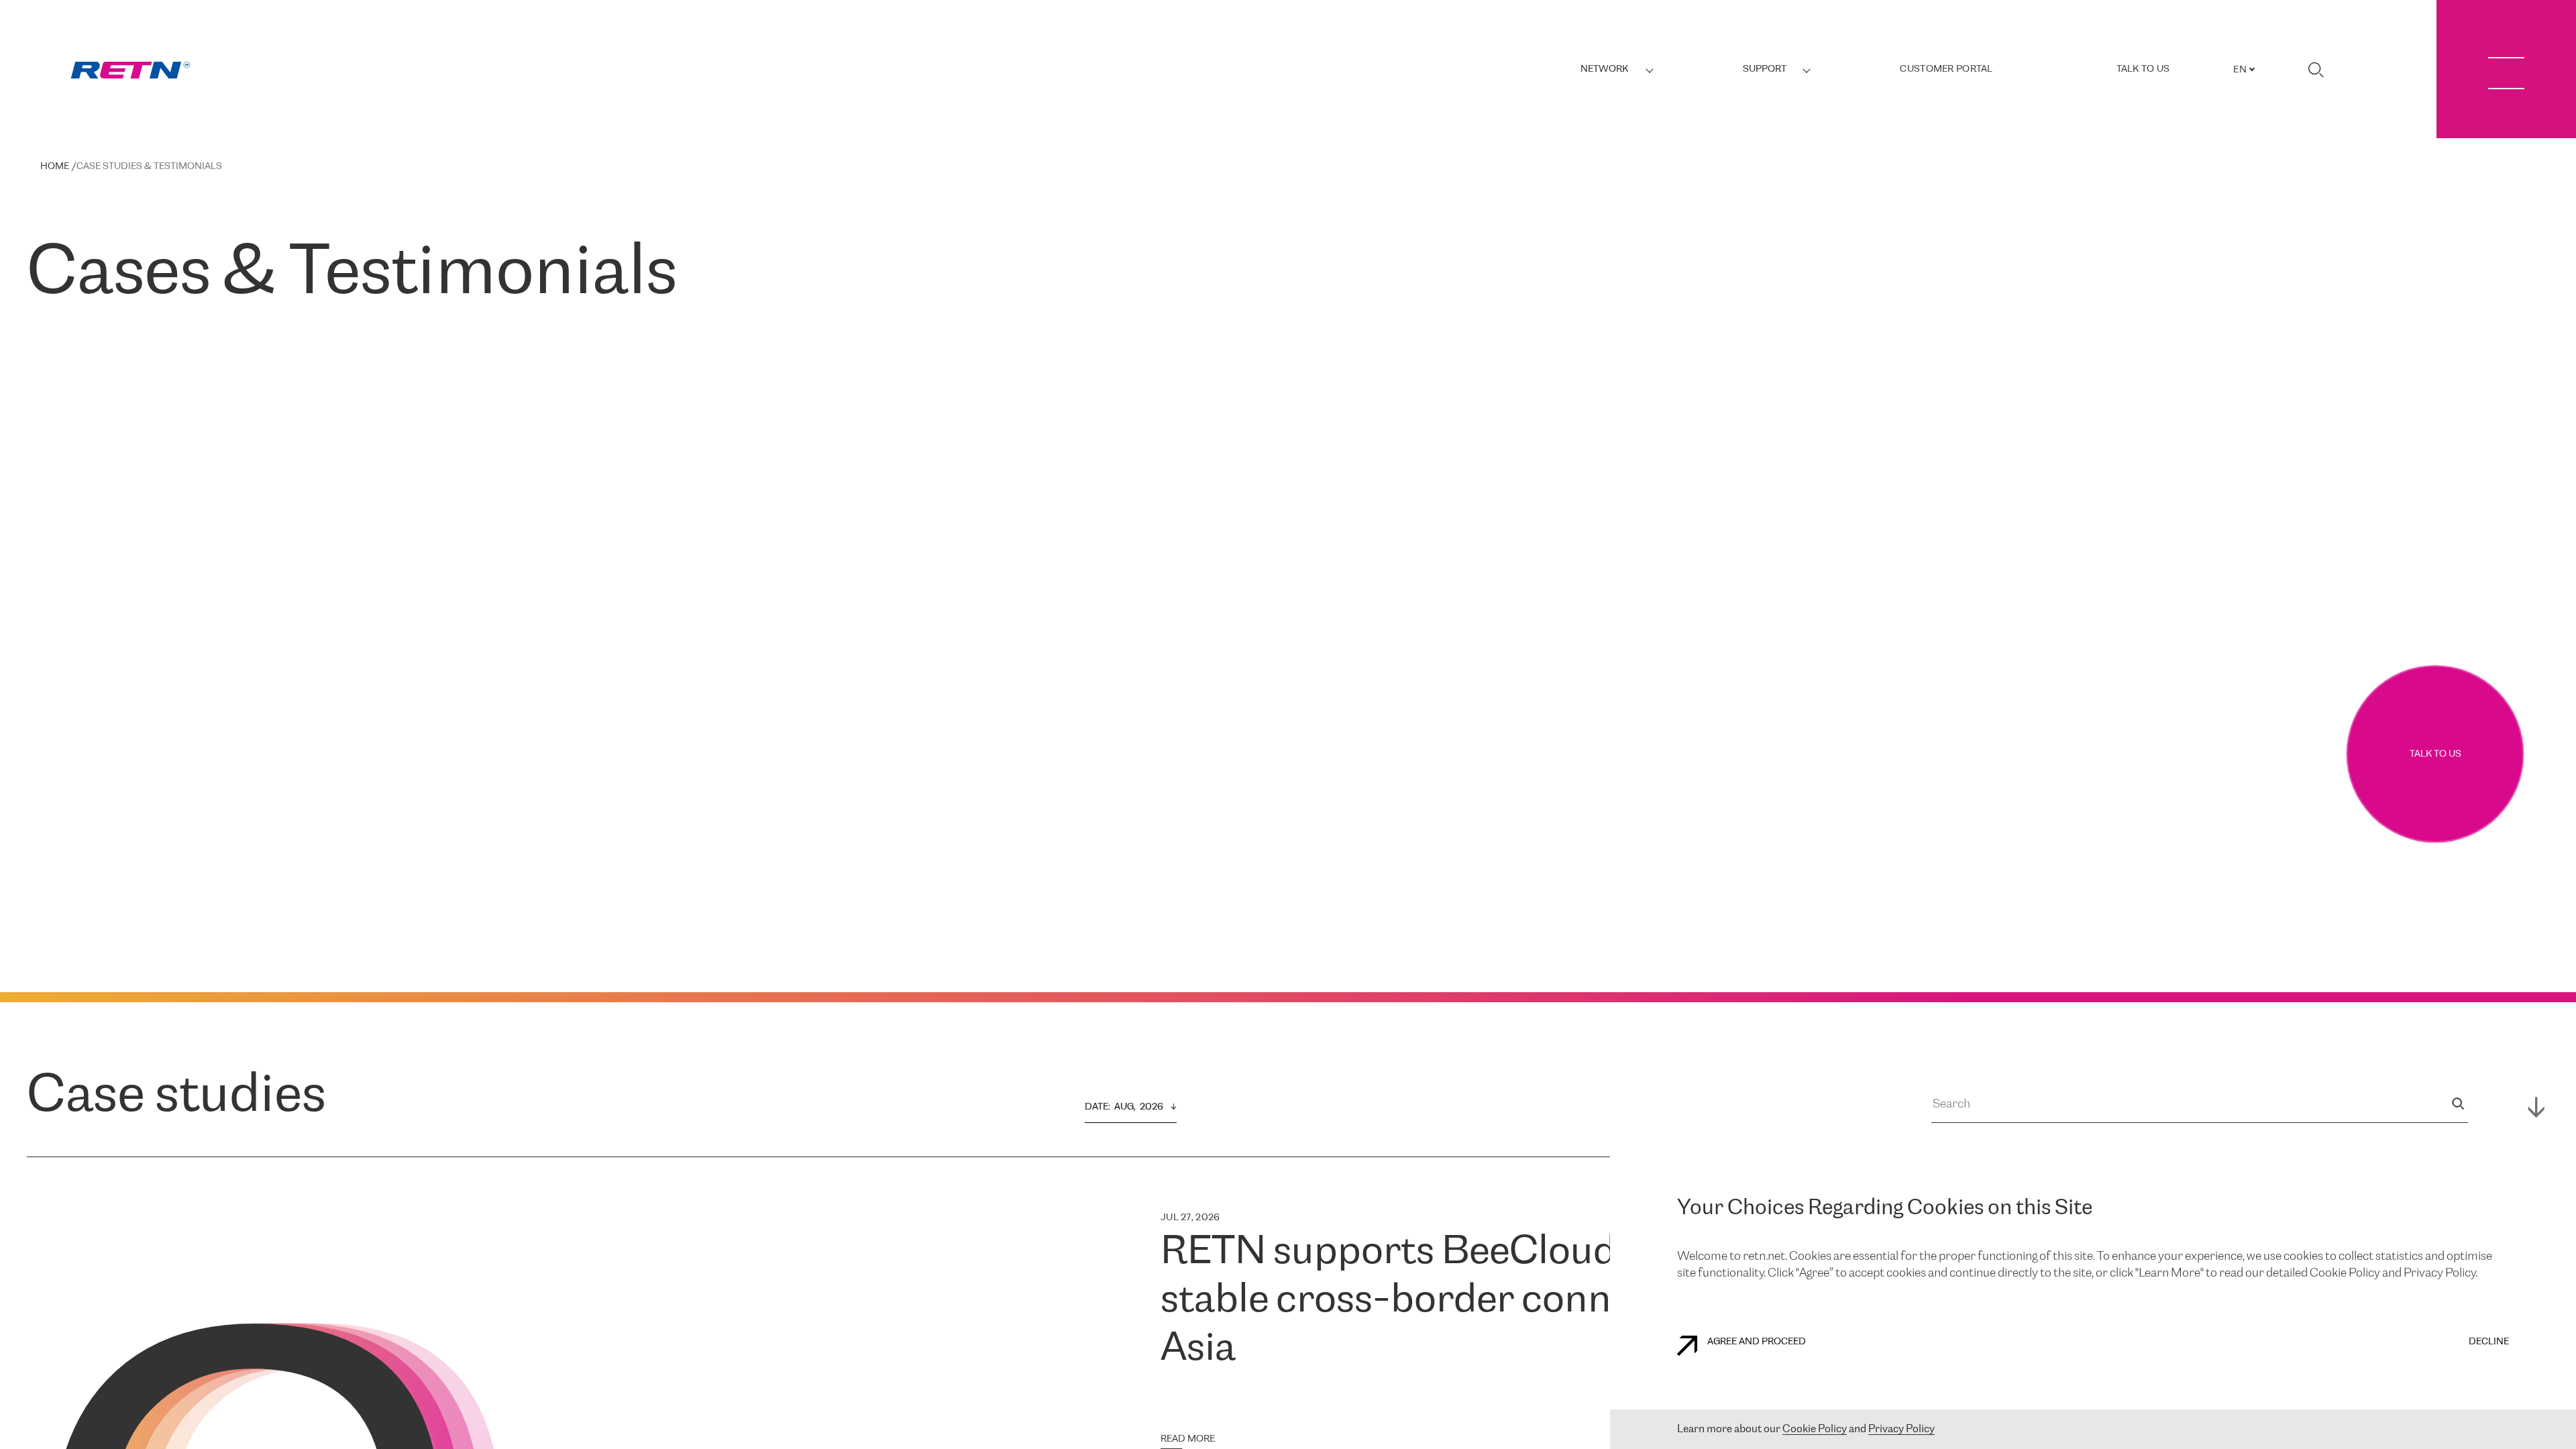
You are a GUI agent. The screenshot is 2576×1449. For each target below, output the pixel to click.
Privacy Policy (1901, 1429)
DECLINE (2489, 1342)
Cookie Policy (1815, 1429)
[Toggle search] (2316, 70)
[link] (130, 70)
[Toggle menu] (2506, 69)
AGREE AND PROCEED (1757, 1342)
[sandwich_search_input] (2458, 1105)
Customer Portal (1946, 69)
